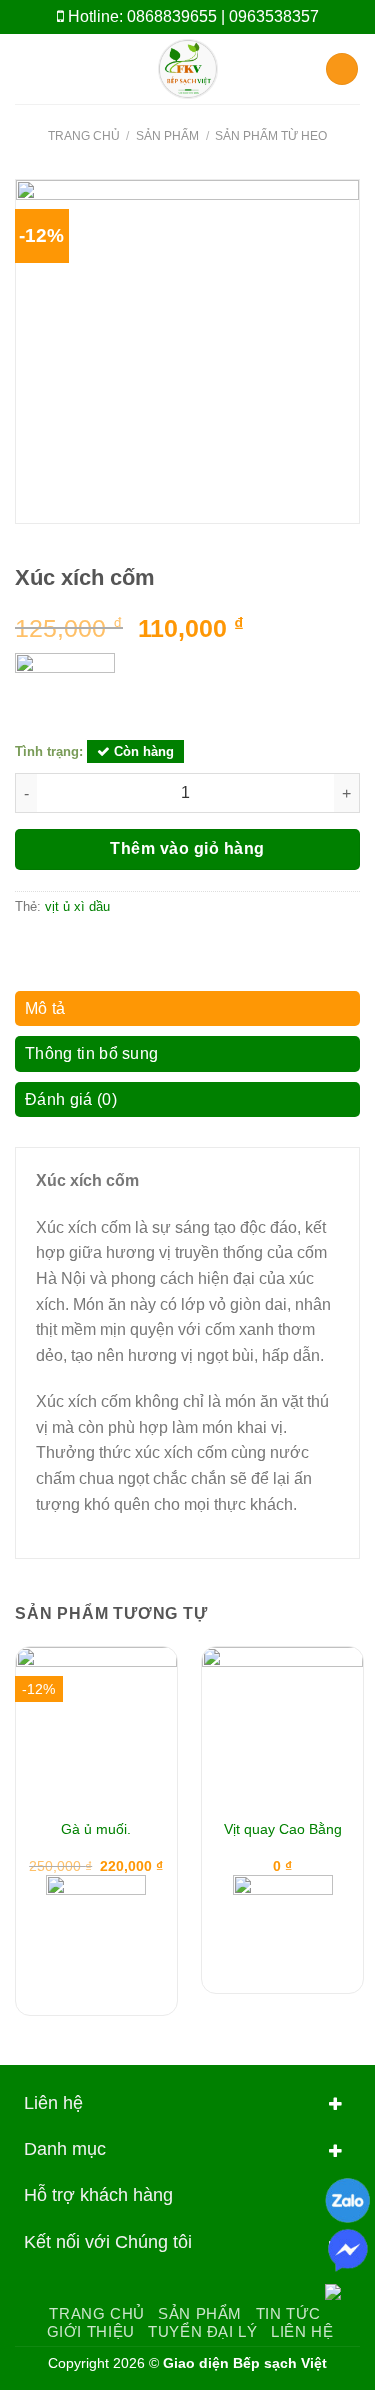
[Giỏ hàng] (342, 69)
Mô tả (45, 1008)
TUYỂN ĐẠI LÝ (202, 2331)
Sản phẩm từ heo (271, 136)
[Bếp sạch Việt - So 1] (187, 69)
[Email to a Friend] (100, 949)
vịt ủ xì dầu (77, 906)
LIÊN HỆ (302, 2331)
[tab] (187, 1014)
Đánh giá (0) (71, 1099)
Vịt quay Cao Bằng (283, 1829)
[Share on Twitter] (76, 949)
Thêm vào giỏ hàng (187, 848)
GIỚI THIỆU (91, 2331)
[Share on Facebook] (52, 949)
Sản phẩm (167, 136)
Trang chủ (84, 136)
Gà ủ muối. (96, 1829)
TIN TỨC (288, 2313)
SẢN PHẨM (200, 2313)
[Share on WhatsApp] (27, 949)
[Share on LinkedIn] (149, 949)
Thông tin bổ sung (91, 1053)
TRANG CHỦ (97, 2313)
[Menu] (27, 68)
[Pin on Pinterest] (125, 949)
